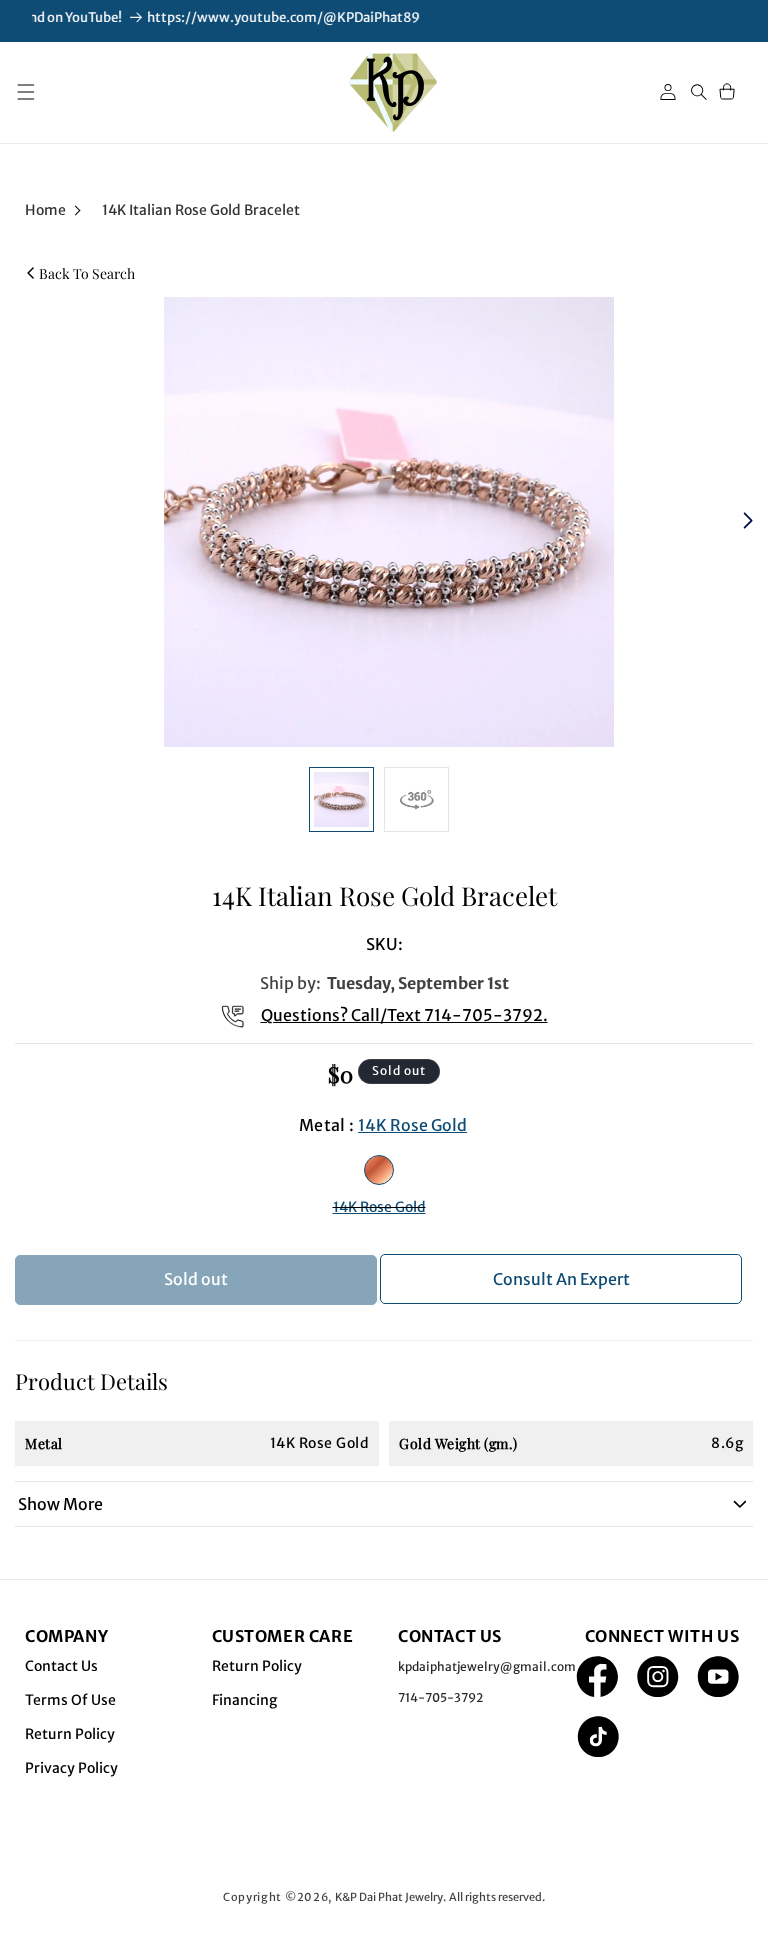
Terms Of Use (70, 1700)
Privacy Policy (71, 1768)
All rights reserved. (497, 1897)
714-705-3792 (483, 1015)
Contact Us (61, 1666)
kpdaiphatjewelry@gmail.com (487, 1666)
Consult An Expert (561, 1279)
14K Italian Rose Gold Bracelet (201, 210)
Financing (244, 1700)
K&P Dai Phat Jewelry (389, 1897)
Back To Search (87, 273)
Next (750, 522)
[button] (26, 92)
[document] (384, 522)
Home (45, 210)
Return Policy (70, 1734)
